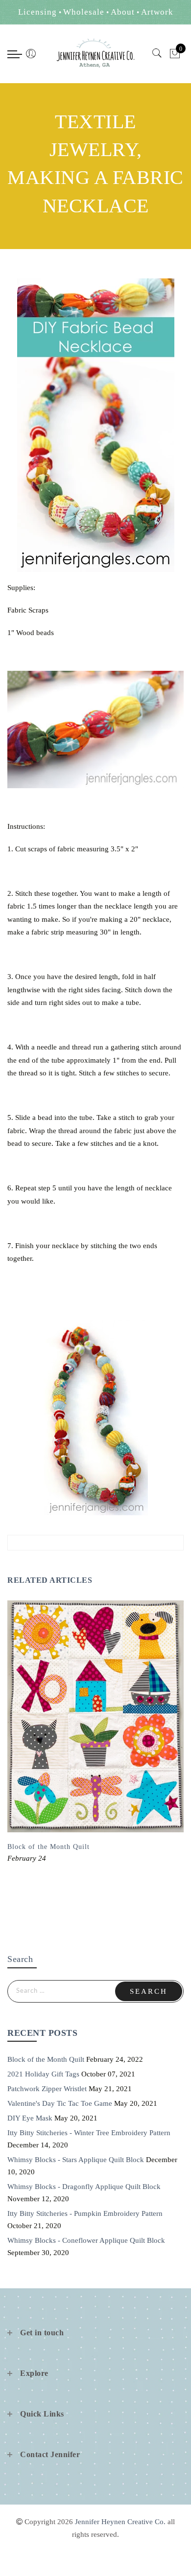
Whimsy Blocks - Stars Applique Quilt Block (76, 2160)
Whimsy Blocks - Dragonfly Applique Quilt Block (84, 2187)
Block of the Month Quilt (48, 1847)
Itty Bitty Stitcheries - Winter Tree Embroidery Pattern (89, 2133)
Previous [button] (18, 1753)
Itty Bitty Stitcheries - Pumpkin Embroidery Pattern (85, 2213)
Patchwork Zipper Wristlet (47, 2089)
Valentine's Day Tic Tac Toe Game (60, 2103)
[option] (95, 1733)
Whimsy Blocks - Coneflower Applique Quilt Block (86, 2240)
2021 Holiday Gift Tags (43, 2074)
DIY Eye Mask (30, 2118)
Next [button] (161, 1753)
